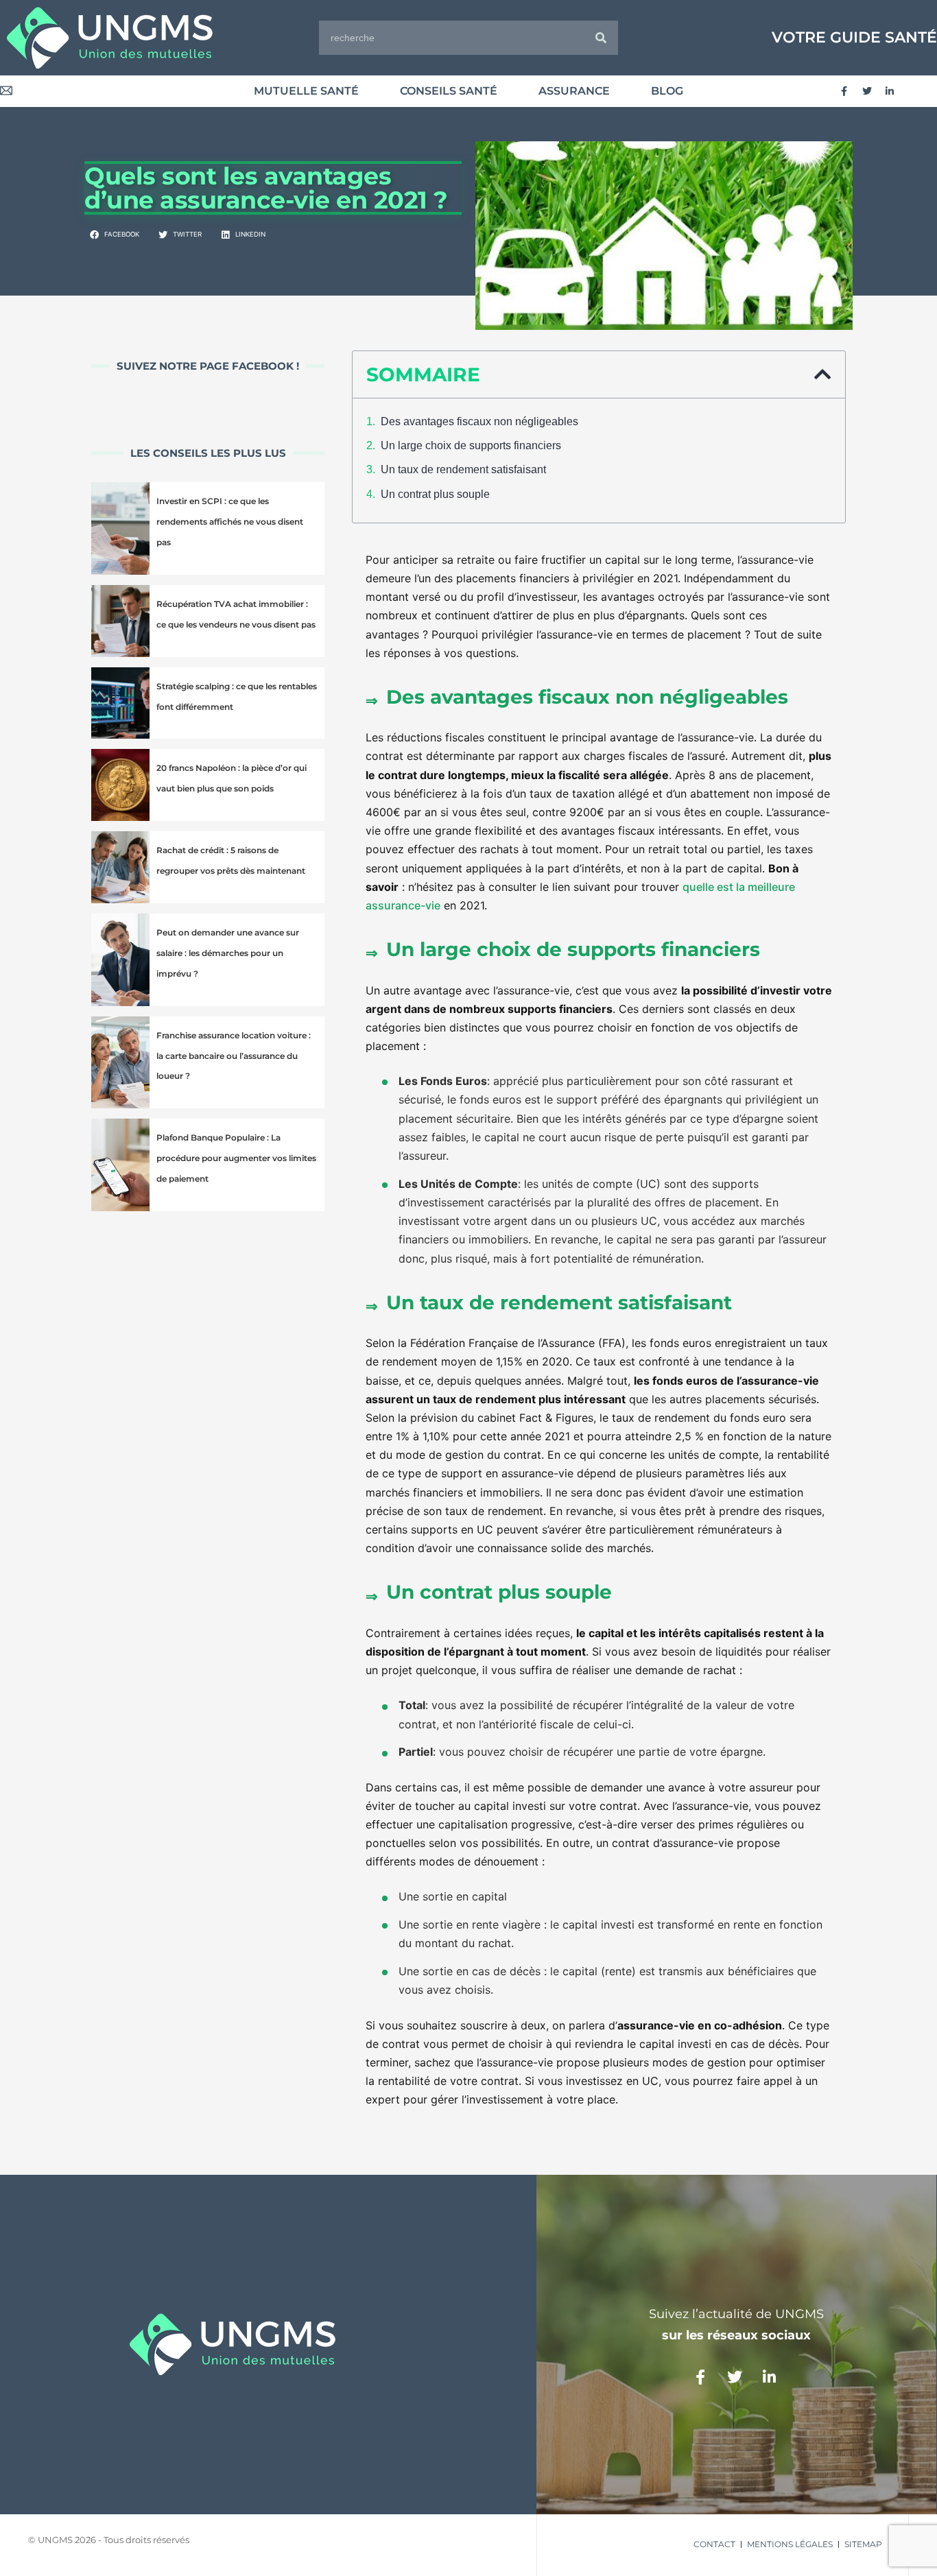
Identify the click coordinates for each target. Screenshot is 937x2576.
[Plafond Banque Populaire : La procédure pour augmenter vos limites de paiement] (120, 1165)
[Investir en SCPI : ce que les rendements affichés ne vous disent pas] (120, 528)
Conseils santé (449, 91)
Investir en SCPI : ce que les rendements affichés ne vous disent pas (230, 522)
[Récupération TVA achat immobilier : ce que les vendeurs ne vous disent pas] (120, 621)
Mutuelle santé (306, 91)
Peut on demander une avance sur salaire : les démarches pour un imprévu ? (228, 953)
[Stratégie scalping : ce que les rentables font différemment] (120, 703)
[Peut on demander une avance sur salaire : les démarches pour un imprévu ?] (120, 960)
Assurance (574, 91)
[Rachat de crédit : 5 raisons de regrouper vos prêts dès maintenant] (120, 867)
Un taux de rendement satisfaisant (463, 469)
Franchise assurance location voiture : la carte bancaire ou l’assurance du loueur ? (234, 1056)
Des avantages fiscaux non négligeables (479, 421)
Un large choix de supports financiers (471, 445)
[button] (115, 235)
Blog (667, 91)
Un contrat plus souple (435, 494)
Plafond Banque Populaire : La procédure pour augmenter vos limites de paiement (236, 1158)
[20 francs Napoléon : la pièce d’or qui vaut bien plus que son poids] (120, 785)
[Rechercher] (601, 38)
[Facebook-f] (844, 91)
